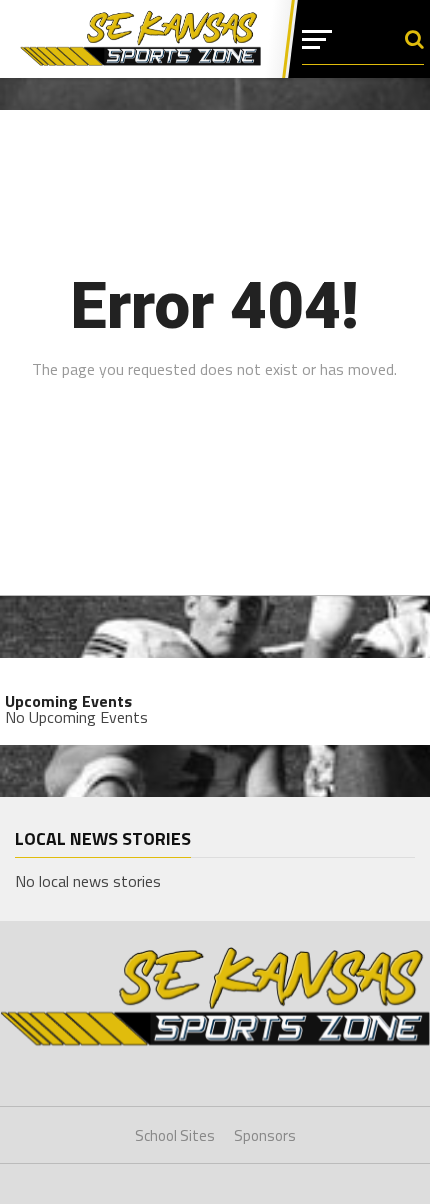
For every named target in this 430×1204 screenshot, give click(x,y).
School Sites (175, 1135)
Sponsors (265, 1135)
